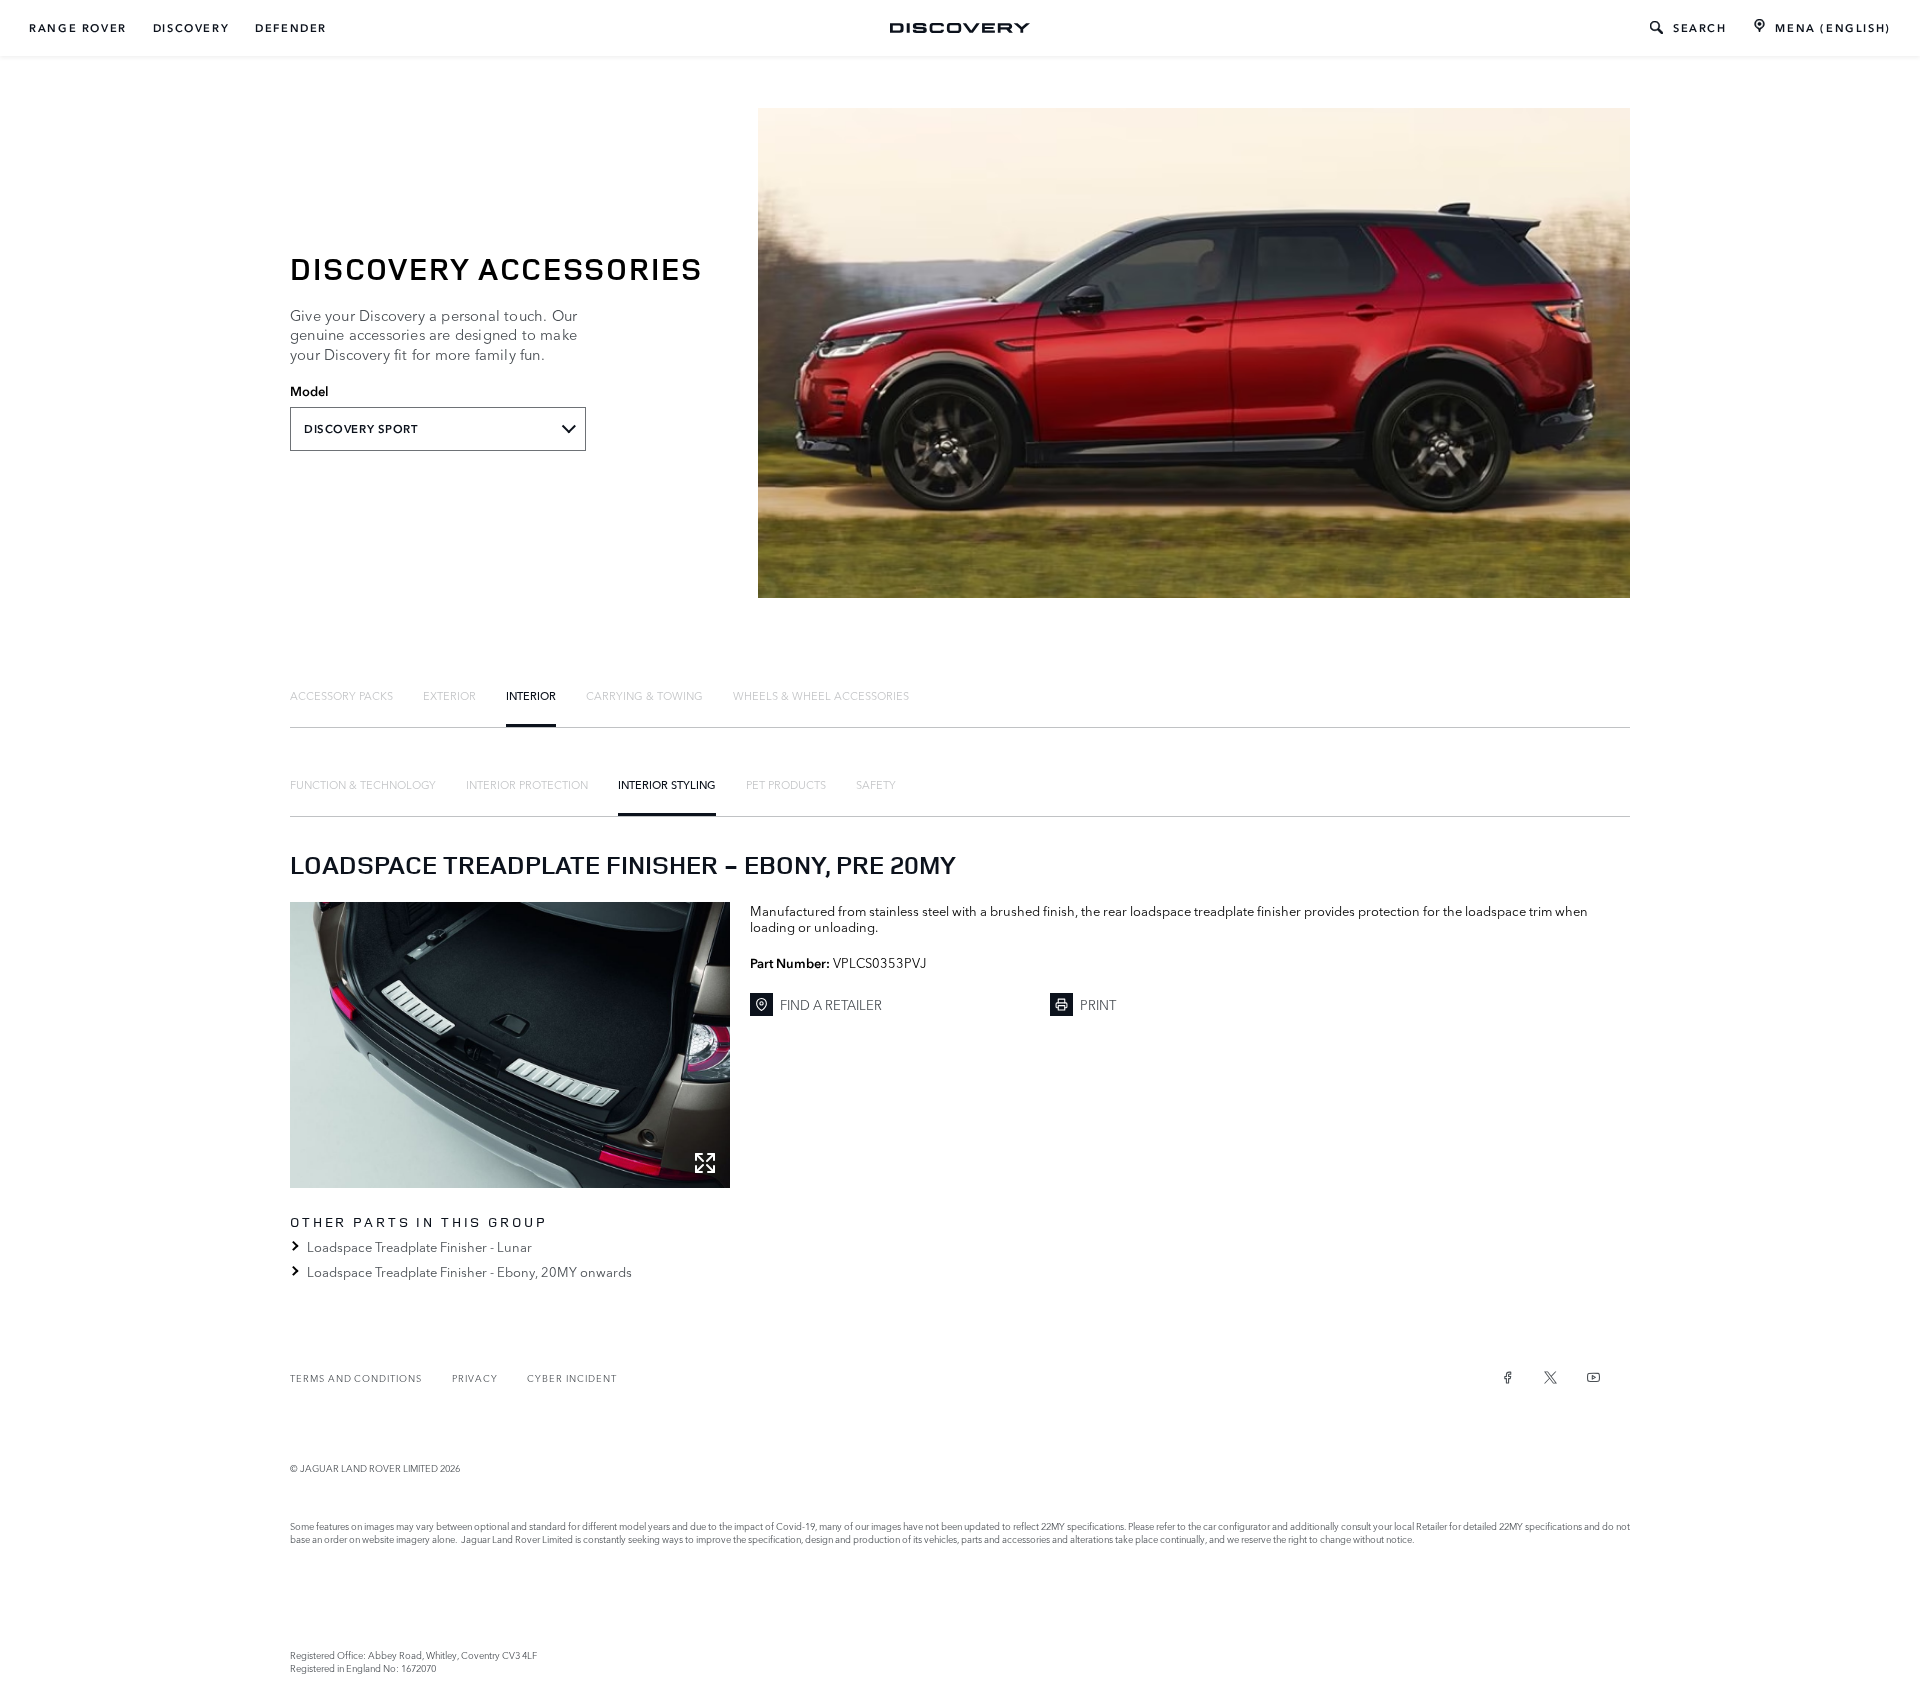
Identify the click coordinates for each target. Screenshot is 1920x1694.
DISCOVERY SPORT (361, 429)
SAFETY (876, 784)
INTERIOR (531, 695)
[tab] (341, 695)
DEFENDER (291, 28)
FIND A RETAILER (831, 1004)
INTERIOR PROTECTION (527, 784)
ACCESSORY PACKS (341, 695)
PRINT (1098, 1004)
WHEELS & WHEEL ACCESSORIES (821, 695)
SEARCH (1700, 28)
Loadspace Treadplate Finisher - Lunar (419, 1246)
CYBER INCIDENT (571, 1377)
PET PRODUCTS (786, 784)
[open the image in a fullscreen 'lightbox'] (510, 1045)
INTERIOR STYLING (667, 784)
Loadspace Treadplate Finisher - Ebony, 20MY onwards (469, 1271)
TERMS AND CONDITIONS (356, 1377)
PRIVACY (475, 1377)
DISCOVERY (191, 28)
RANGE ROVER (78, 28)
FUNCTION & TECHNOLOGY (363, 784)
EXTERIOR (449, 695)
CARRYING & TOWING (644, 695)
